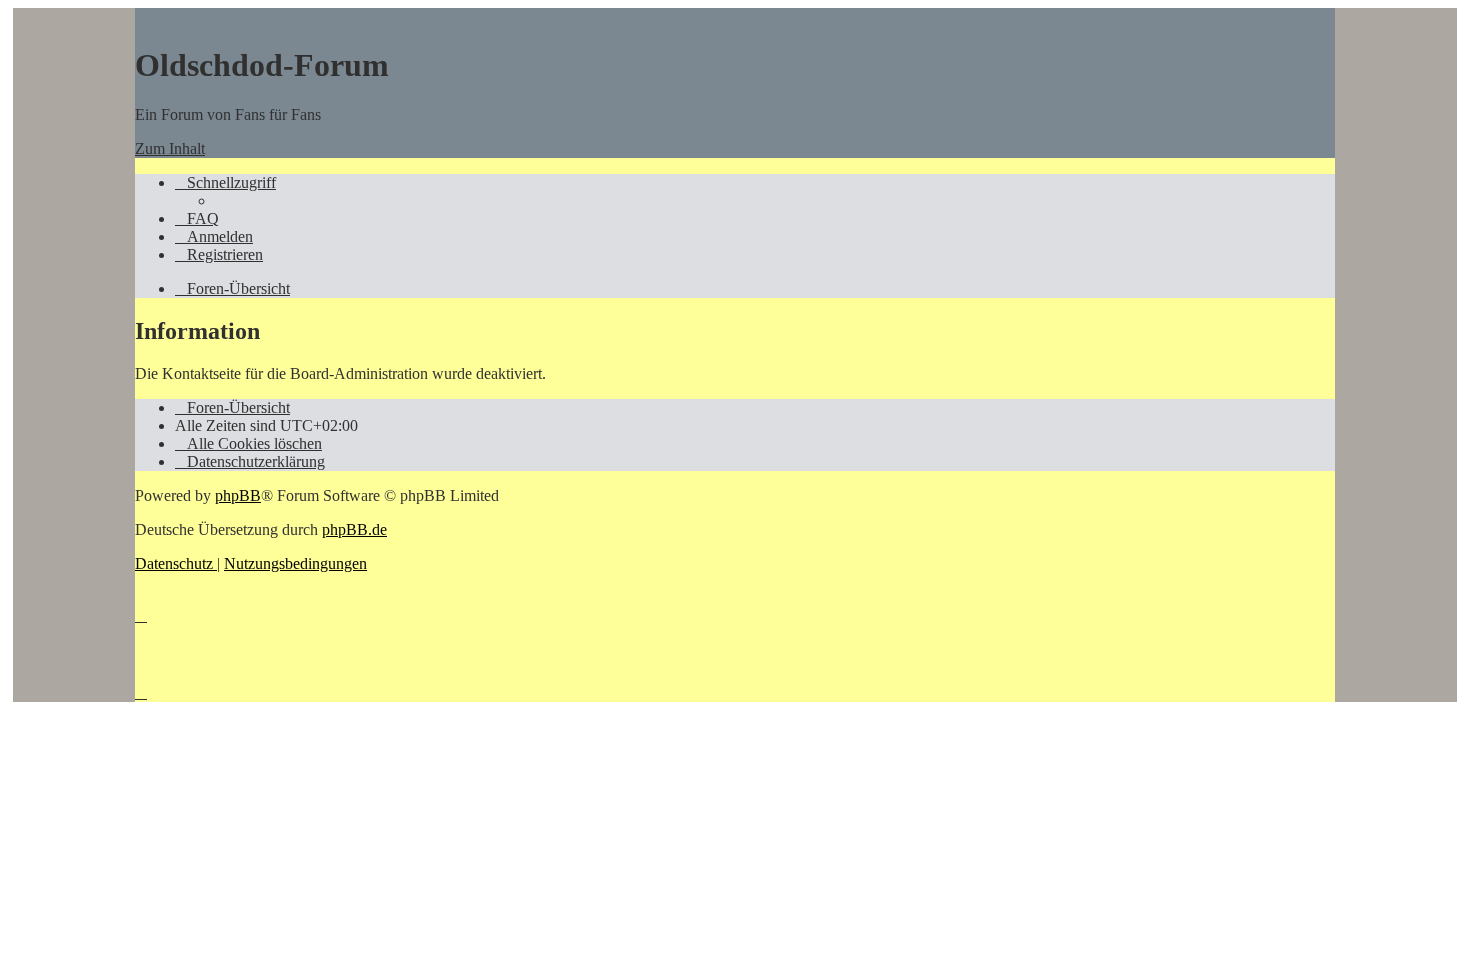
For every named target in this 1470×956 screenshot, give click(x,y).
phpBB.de (354, 529)
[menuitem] (197, 218)
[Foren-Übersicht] (145, 16)
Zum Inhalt (170, 148)
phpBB (238, 495)
